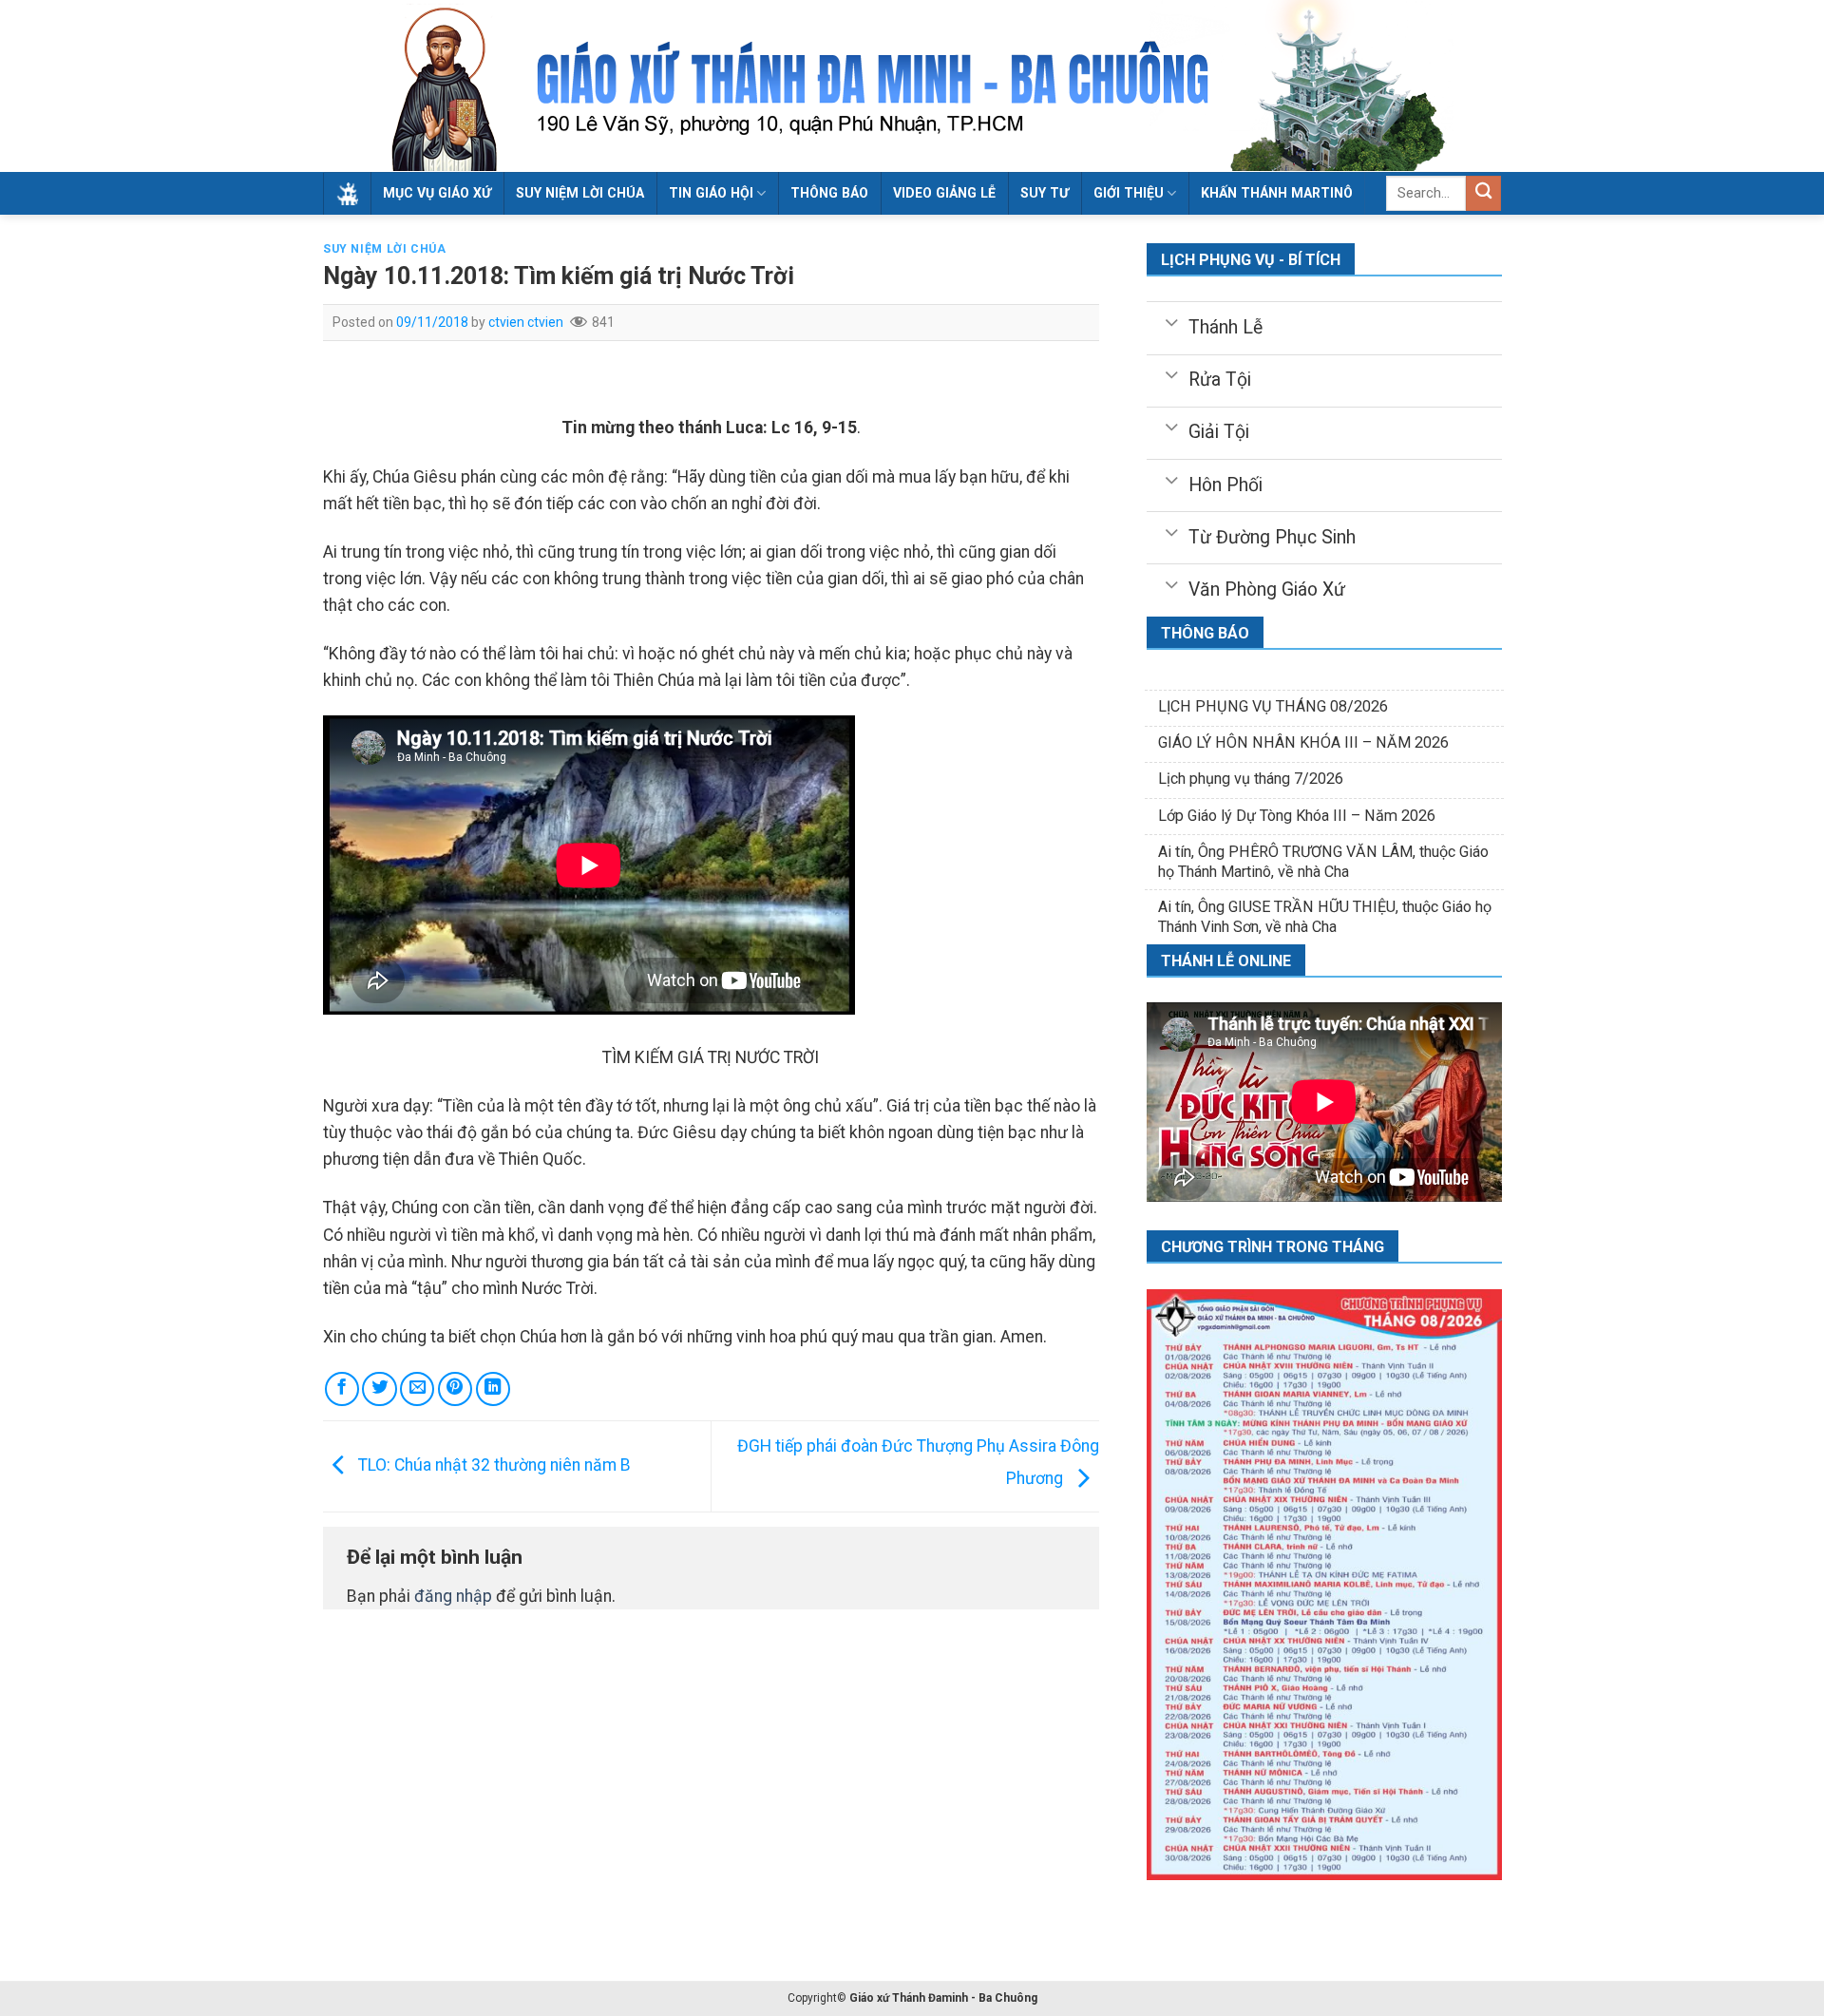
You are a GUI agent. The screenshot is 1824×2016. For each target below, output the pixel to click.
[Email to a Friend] (417, 1389)
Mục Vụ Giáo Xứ (437, 193)
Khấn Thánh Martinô (1277, 193)
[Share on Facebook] (342, 1389)
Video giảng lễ (944, 193)
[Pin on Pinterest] (455, 1389)
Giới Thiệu (1129, 193)
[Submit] (1483, 193)
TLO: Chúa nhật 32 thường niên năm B (493, 1465)
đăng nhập (453, 1596)
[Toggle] (1171, 321)
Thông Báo (829, 193)
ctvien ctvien (526, 322)
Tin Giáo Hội (711, 193)
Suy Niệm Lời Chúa (580, 193)
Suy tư (1045, 193)
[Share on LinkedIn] (493, 1389)
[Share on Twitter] (379, 1389)
